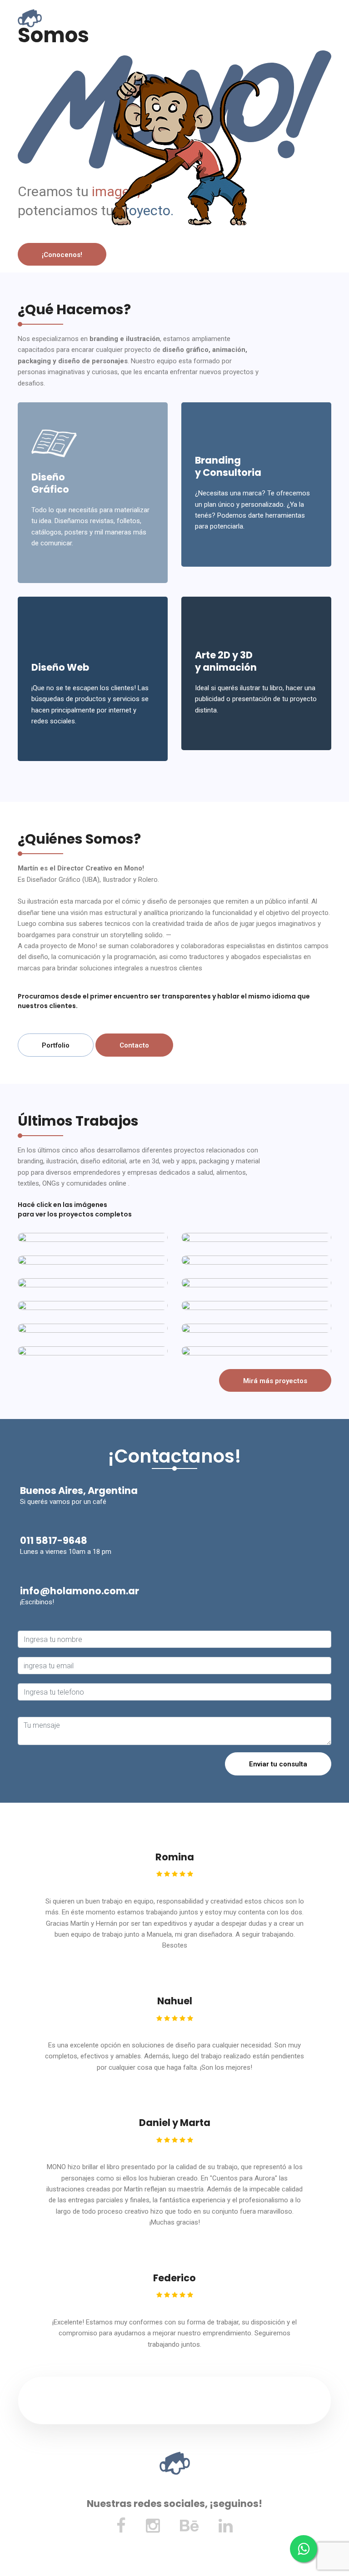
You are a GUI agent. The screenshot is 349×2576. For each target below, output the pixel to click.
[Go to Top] (341, 2553)
